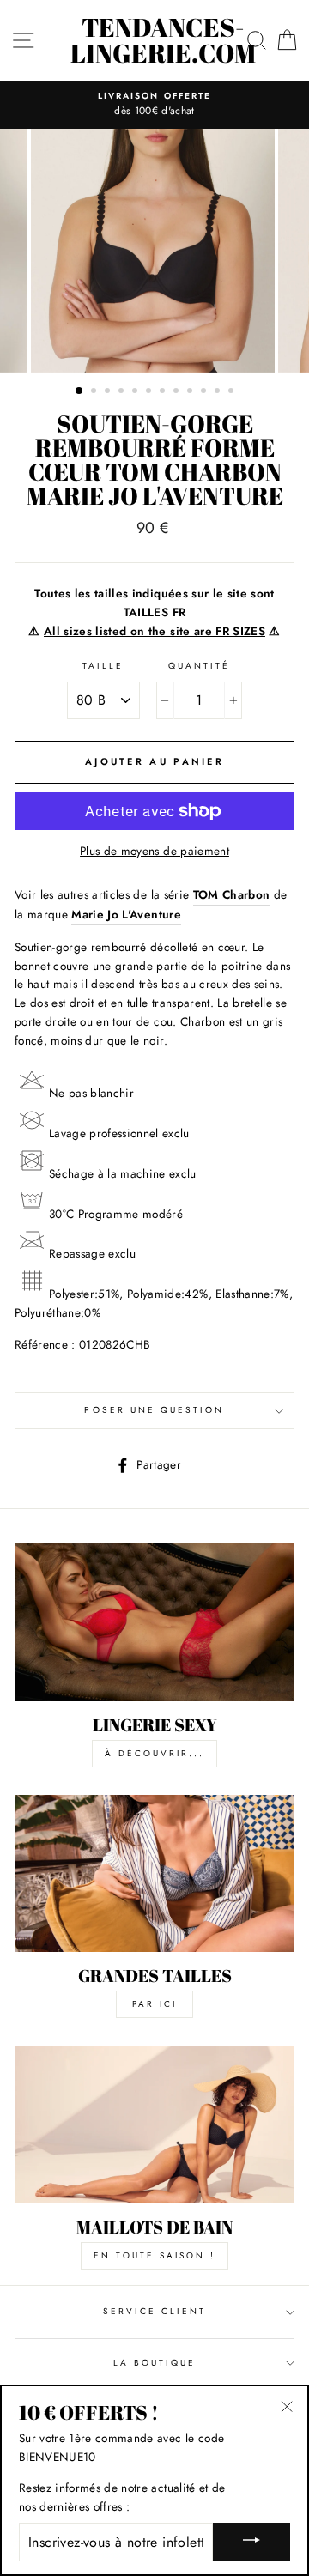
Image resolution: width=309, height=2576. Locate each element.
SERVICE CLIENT (155, 2311)
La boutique (155, 2363)
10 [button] (205, 392)
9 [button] (191, 392)
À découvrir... (154, 1753)
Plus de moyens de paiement (154, 851)
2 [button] (95, 392)
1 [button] (80, 391)
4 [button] (123, 392)
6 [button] (150, 392)
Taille (103, 666)
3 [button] (109, 392)
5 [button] (136, 392)
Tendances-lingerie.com (163, 40)
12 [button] (233, 392)
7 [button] (164, 392)
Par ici (154, 2004)
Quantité (199, 666)
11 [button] (219, 392)
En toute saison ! (154, 2255)
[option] (154, 105)
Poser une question (154, 1410)
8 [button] (178, 392)
